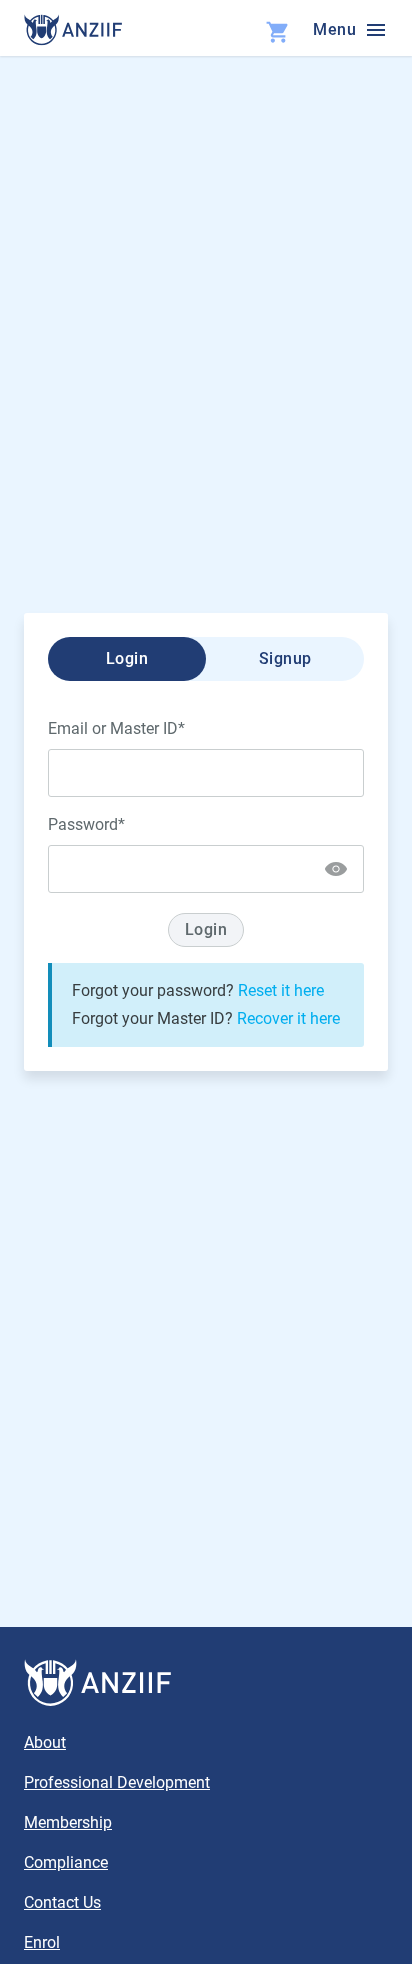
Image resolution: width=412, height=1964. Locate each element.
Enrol (42, 1942)
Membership (68, 1822)
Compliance (66, 1862)
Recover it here (288, 1018)
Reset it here (281, 990)
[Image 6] (73, 30)
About (45, 1742)
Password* (86, 824)
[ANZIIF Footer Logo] (206, 1683)
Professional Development (117, 1782)
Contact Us (62, 1902)
